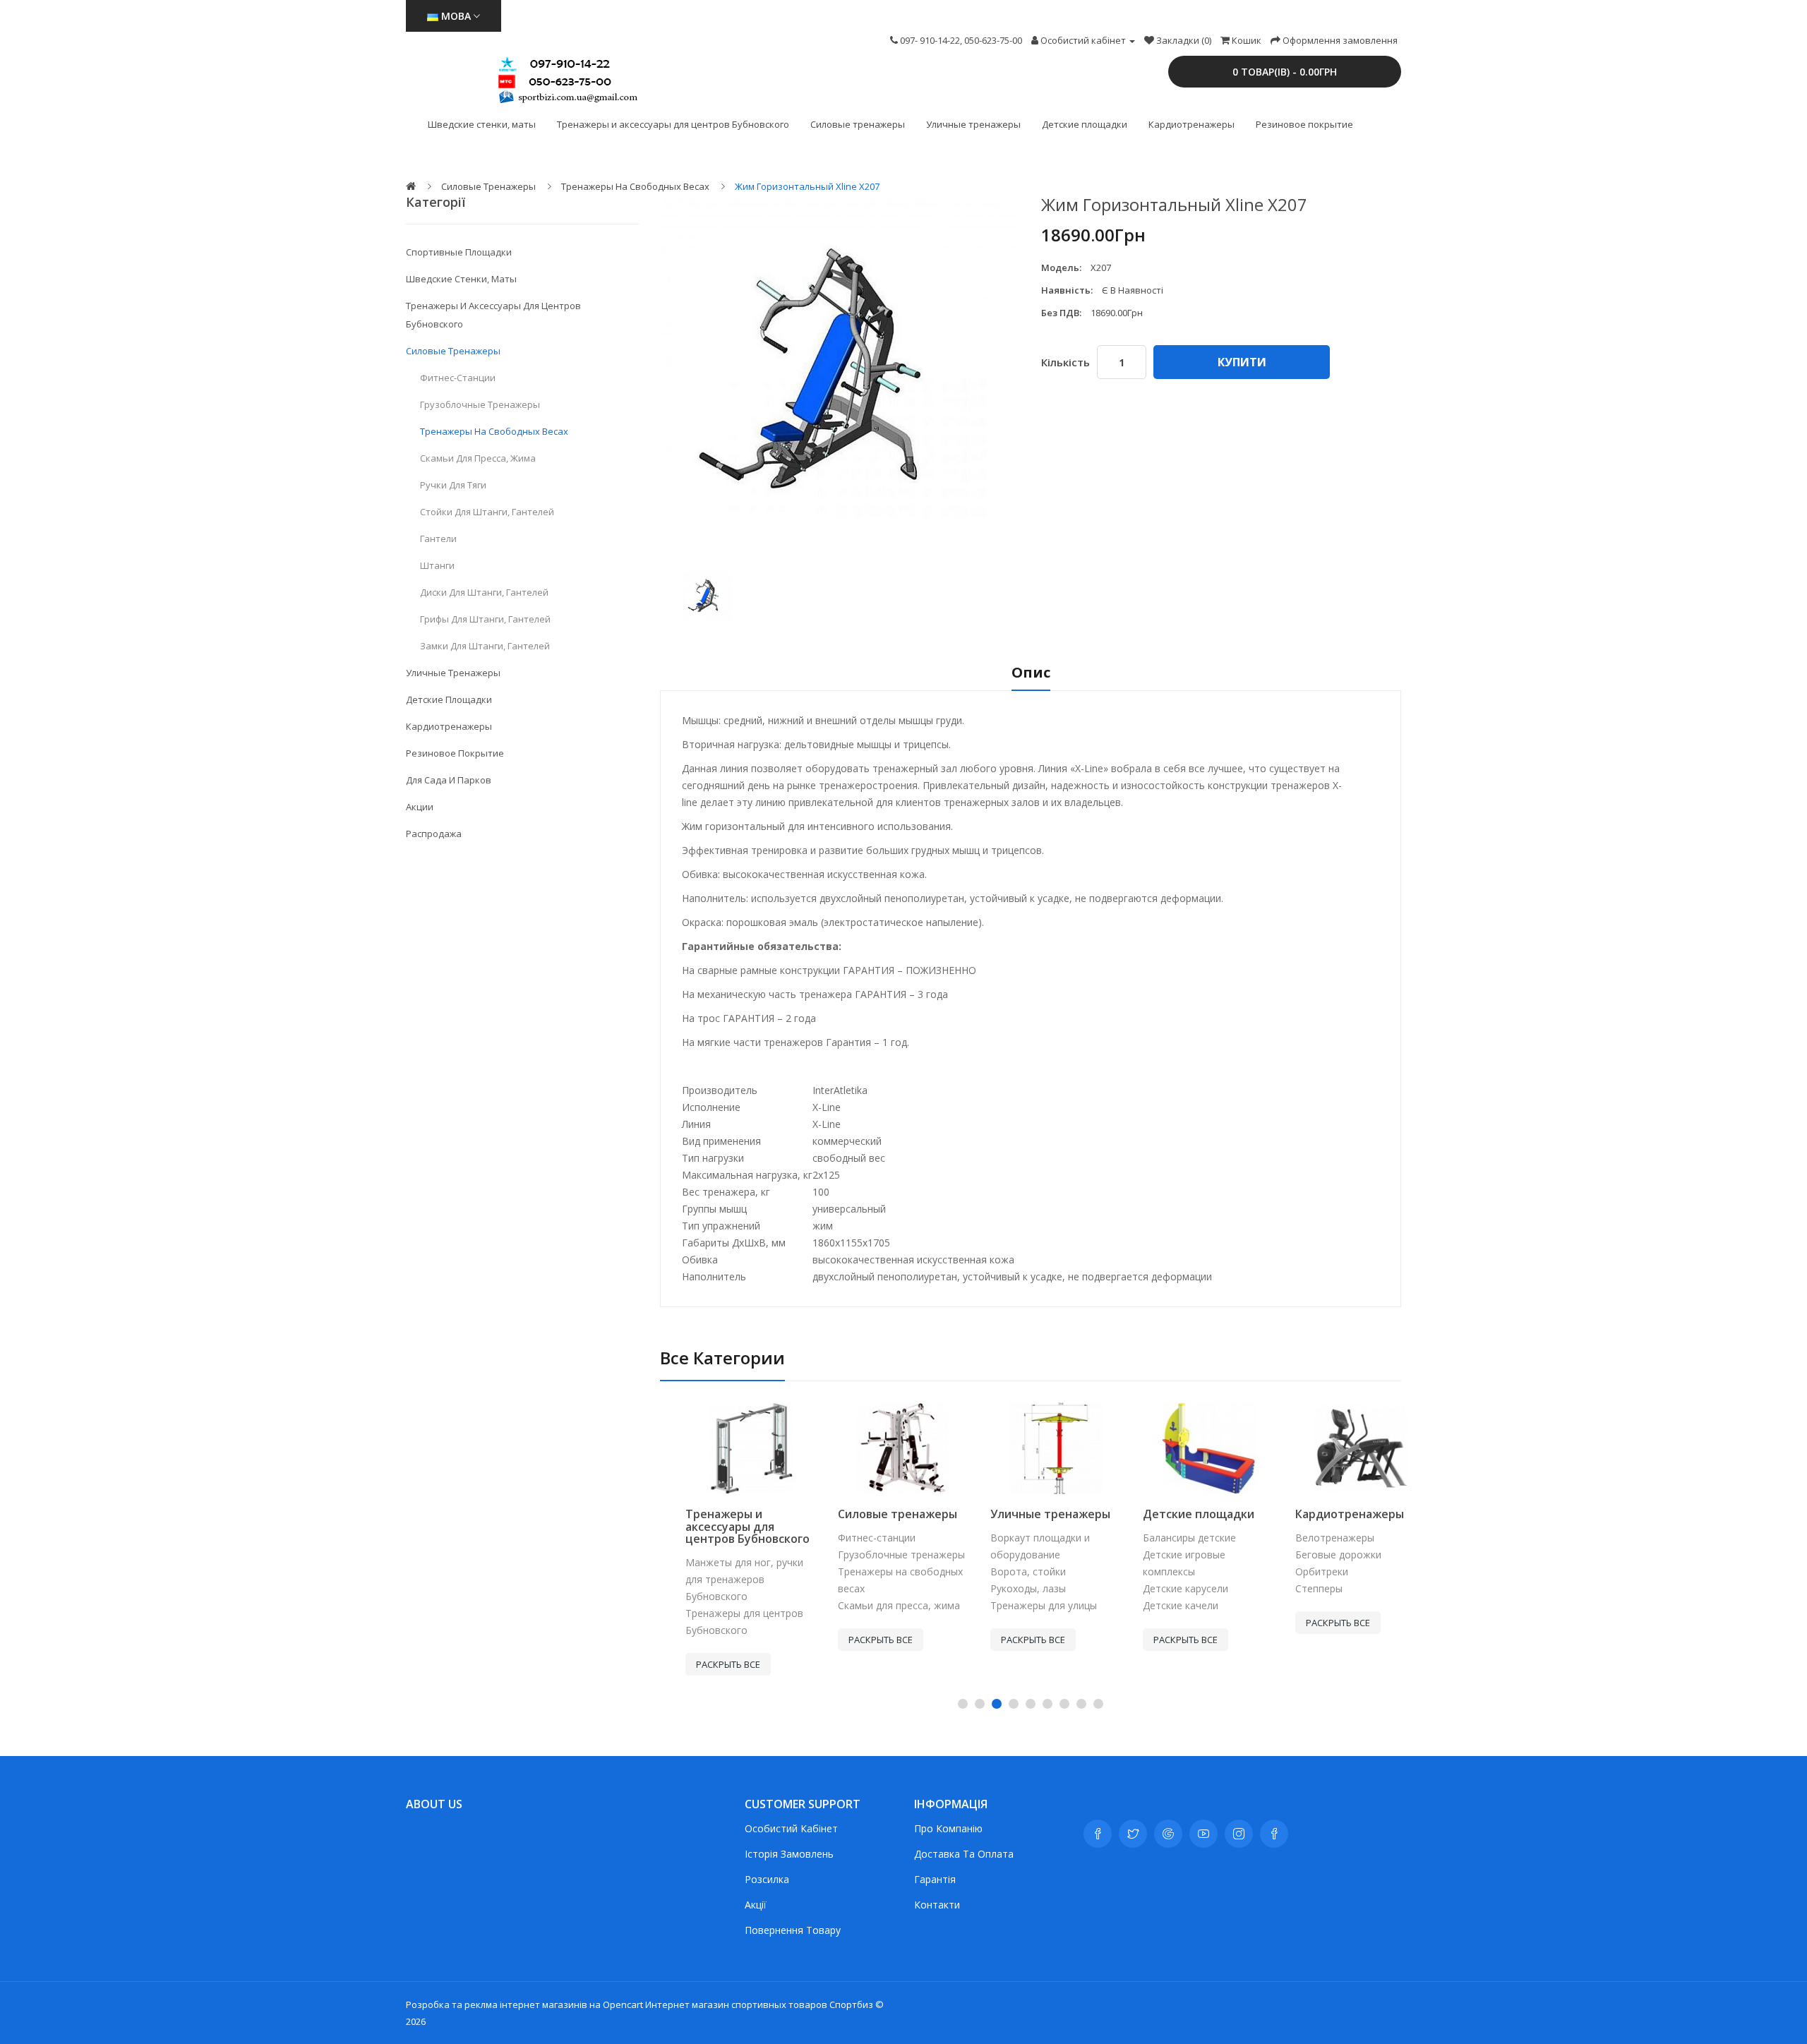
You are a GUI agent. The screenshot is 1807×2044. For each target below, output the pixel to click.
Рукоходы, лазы (1003, 1588)
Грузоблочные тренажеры (480, 404)
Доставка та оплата (964, 1854)
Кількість (1065, 362)
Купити (1242, 362)
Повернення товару (793, 1930)
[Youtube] (1203, 1834)
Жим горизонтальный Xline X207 (807, 186)
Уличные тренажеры (973, 124)
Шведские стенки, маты (482, 124)
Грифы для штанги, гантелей (485, 619)
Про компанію (948, 1828)
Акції (756, 1905)
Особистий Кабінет (791, 1828)
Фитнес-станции (458, 378)
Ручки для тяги (453, 485)
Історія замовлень (789, 1854)
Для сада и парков (449, 780)
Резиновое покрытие (1304, 124)
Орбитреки (1296, 1571)
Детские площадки (1085, 124)
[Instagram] (1239, 1834)
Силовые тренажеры (858, 124)
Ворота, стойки (1003, 1571)
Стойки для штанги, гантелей (487, 512)
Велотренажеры (1309, 1538)
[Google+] (1168, 1834)
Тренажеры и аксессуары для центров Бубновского (673, 124)
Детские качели (1155, 1605)
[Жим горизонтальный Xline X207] (707, 596)
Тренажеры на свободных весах (635, 186)
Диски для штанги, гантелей (484, 592)
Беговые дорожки (1313, 1555)
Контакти (937, 1905)
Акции (420, 807)
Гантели (438, 539)
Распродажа (434, 834)
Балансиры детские (1164, 1538)
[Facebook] (1098, 1834)
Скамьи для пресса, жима (478, 458)
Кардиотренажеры (1191, 124)
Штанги (437, 565)
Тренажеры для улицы (1018, 1605)
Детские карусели (1160, 1588)
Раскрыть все (703, 1664)
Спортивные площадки (459, 252)
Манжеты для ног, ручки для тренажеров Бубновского (719, 1579)
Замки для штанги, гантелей (485, 646)
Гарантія (935, 1879)
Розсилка (767, 1879)
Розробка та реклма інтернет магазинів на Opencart (524, 2004)
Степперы (1293, 1588)
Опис (1031, 674)
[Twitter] (1133, 1834)
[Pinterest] (1274, 1834)
